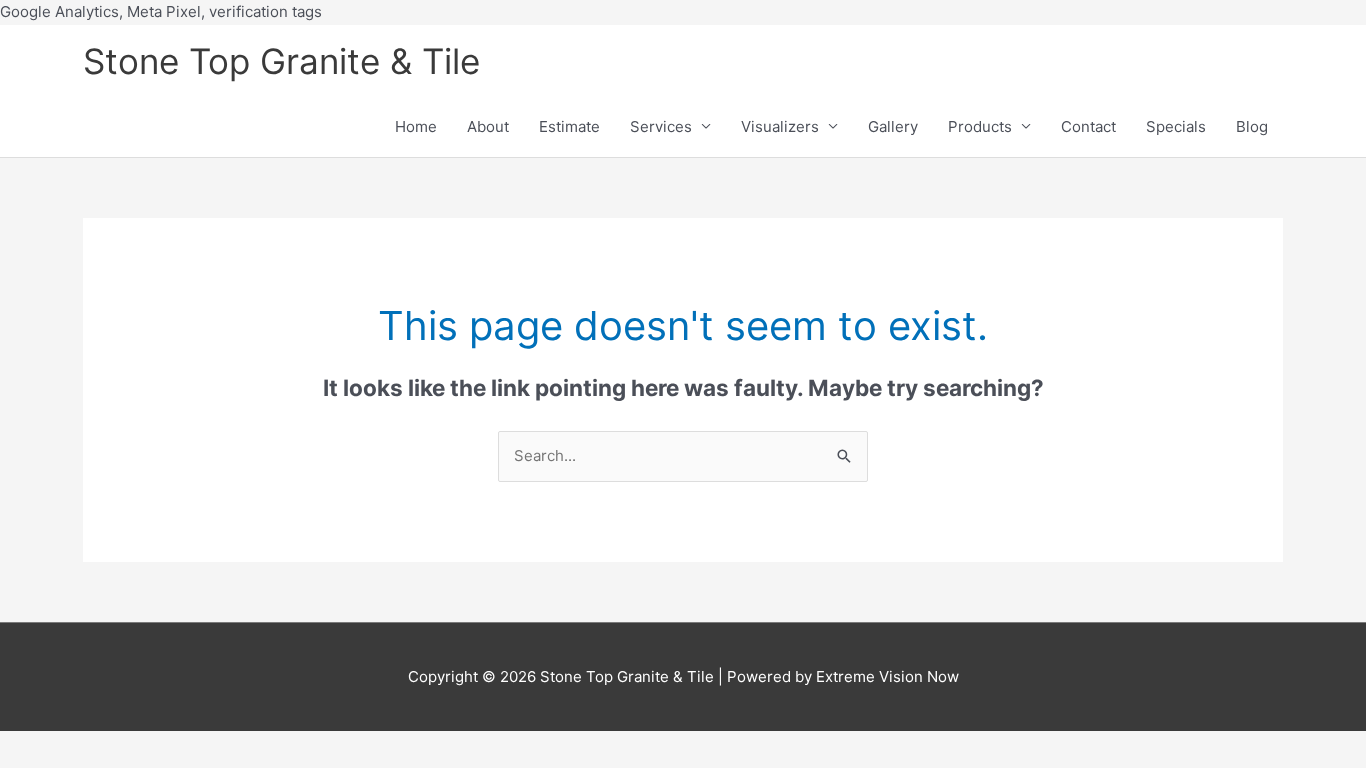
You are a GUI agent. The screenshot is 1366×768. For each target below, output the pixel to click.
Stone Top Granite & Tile (281, 61)
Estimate (569, 126)
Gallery (893, 126)
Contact (1088, 126)
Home (416, 126)
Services (661, 126)
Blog (1252, 126)
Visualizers (780, 126)
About (488, 126)
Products (980, 126)
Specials (1176, 126)
